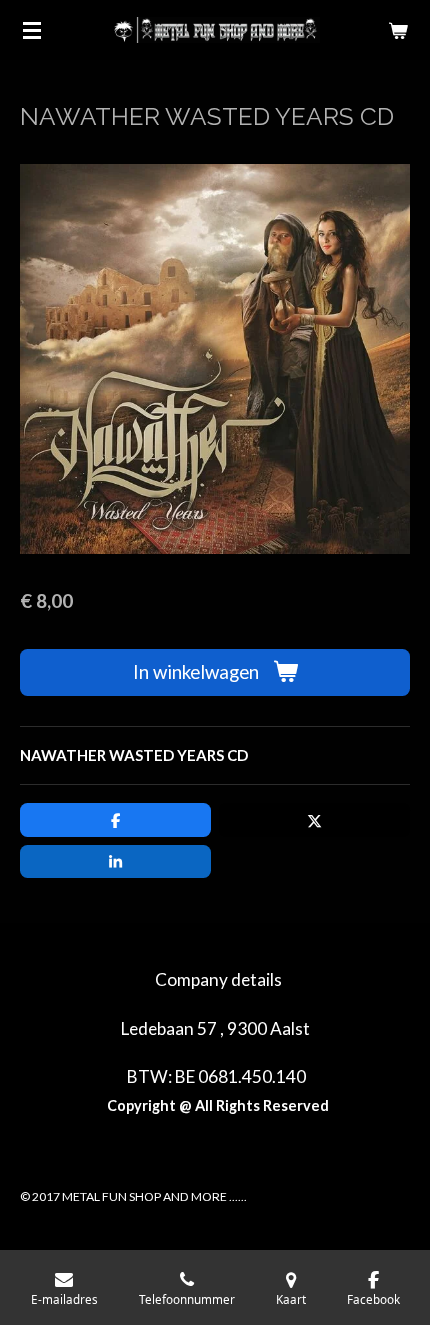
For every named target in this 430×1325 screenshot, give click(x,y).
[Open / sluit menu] (32, 30)
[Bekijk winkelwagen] (398, 30)
